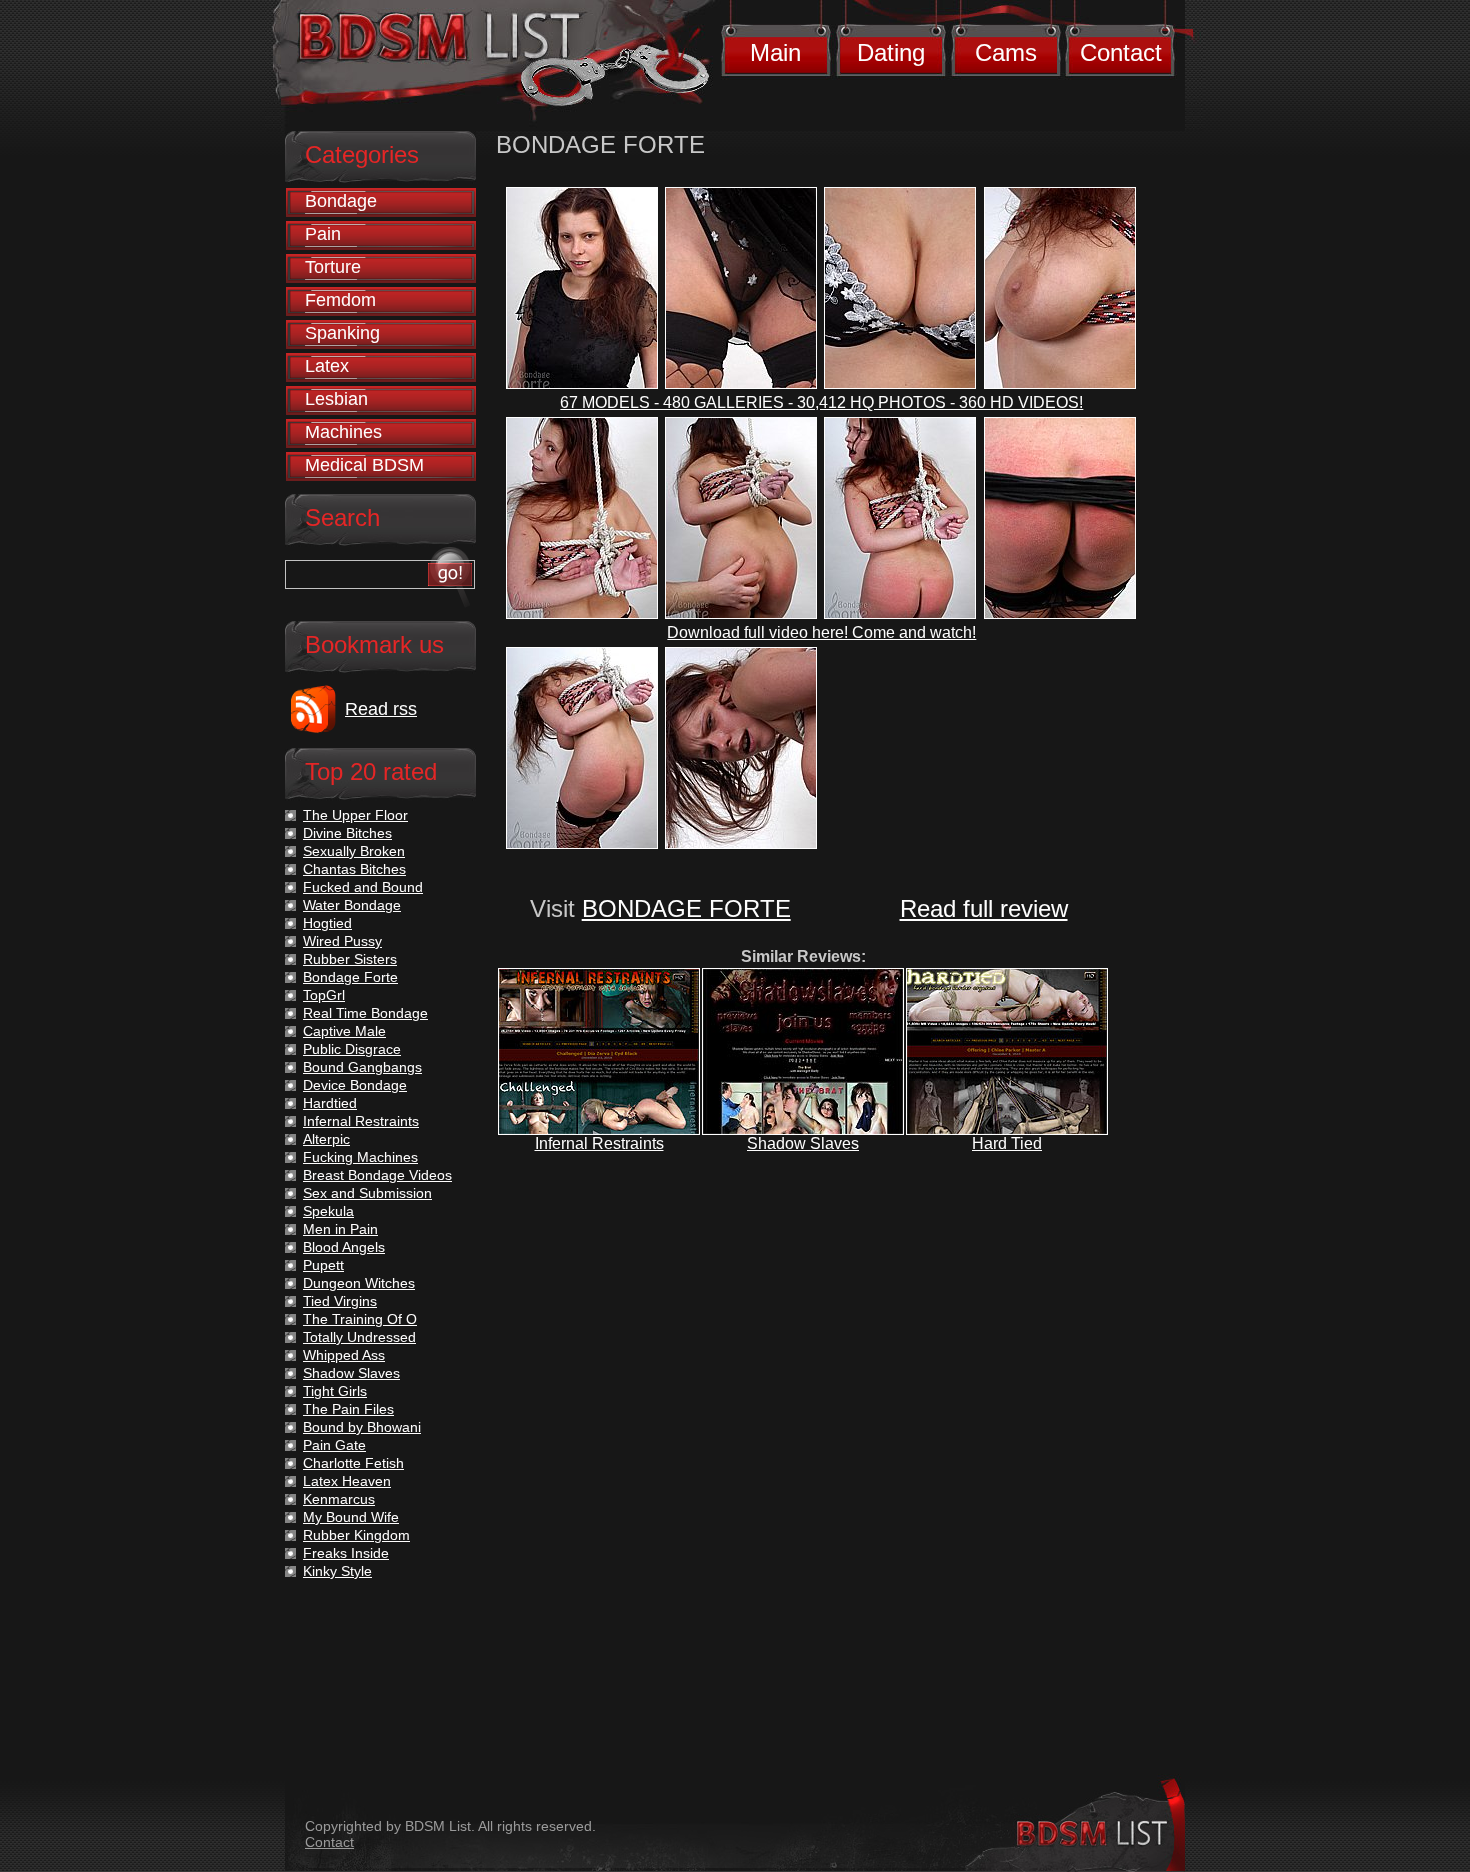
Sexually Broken (354, 851)
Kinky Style (337, 1571)
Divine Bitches (347, 833)
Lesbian (336, 399)
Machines (343, 432)
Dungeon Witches (359, 1283)
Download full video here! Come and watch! (821, 632)
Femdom (340, 300)
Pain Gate (334, 1445)
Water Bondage (352, 905)
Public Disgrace (352, 1049)
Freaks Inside (346, 1553)
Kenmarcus (339, 1499)
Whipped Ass (344, 1355)
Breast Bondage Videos (377, 1175)
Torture (333, 267)
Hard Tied (1007, 1143)
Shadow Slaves (803, 1143)
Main (775, 52)
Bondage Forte (350, 977)
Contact (1121, 52)
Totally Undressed (359, 1337)
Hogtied (327, 923)
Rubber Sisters (350, 959)
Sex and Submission (367, 1193)
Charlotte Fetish (353, 1463)
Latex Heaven (347, 1481)
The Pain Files (348, 1409)
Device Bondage (355, 1085)
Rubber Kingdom (356, 1535)
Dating (891, 52)
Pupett (323, 1265)
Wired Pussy (342, 941)
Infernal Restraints (599, 1143)
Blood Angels (344, 1247)
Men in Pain (340, 1229)
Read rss (381, 709)
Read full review (984, 908)
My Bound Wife (351, 1517)
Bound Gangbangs (362, 1067)
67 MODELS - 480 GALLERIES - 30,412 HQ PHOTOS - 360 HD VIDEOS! (821, 402)
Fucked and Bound (363, 887)
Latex (327, 366)
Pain (323, 234)
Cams (1006, 52)
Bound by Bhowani (362, 1427)
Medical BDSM (364, 465)
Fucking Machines (360, 1157)
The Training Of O (360, 1319)
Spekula (328, 1211)
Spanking (342, 333)
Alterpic (326, 1139)
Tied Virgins (340, 1301)
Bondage (341, 201)
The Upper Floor (355, 815)
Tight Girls (335, 1391)
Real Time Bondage (365, 1013)
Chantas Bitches (354, 869)
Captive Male (344, 1031)
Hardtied (330, 1103)
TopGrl (324, 995)
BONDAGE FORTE (686, 908)
